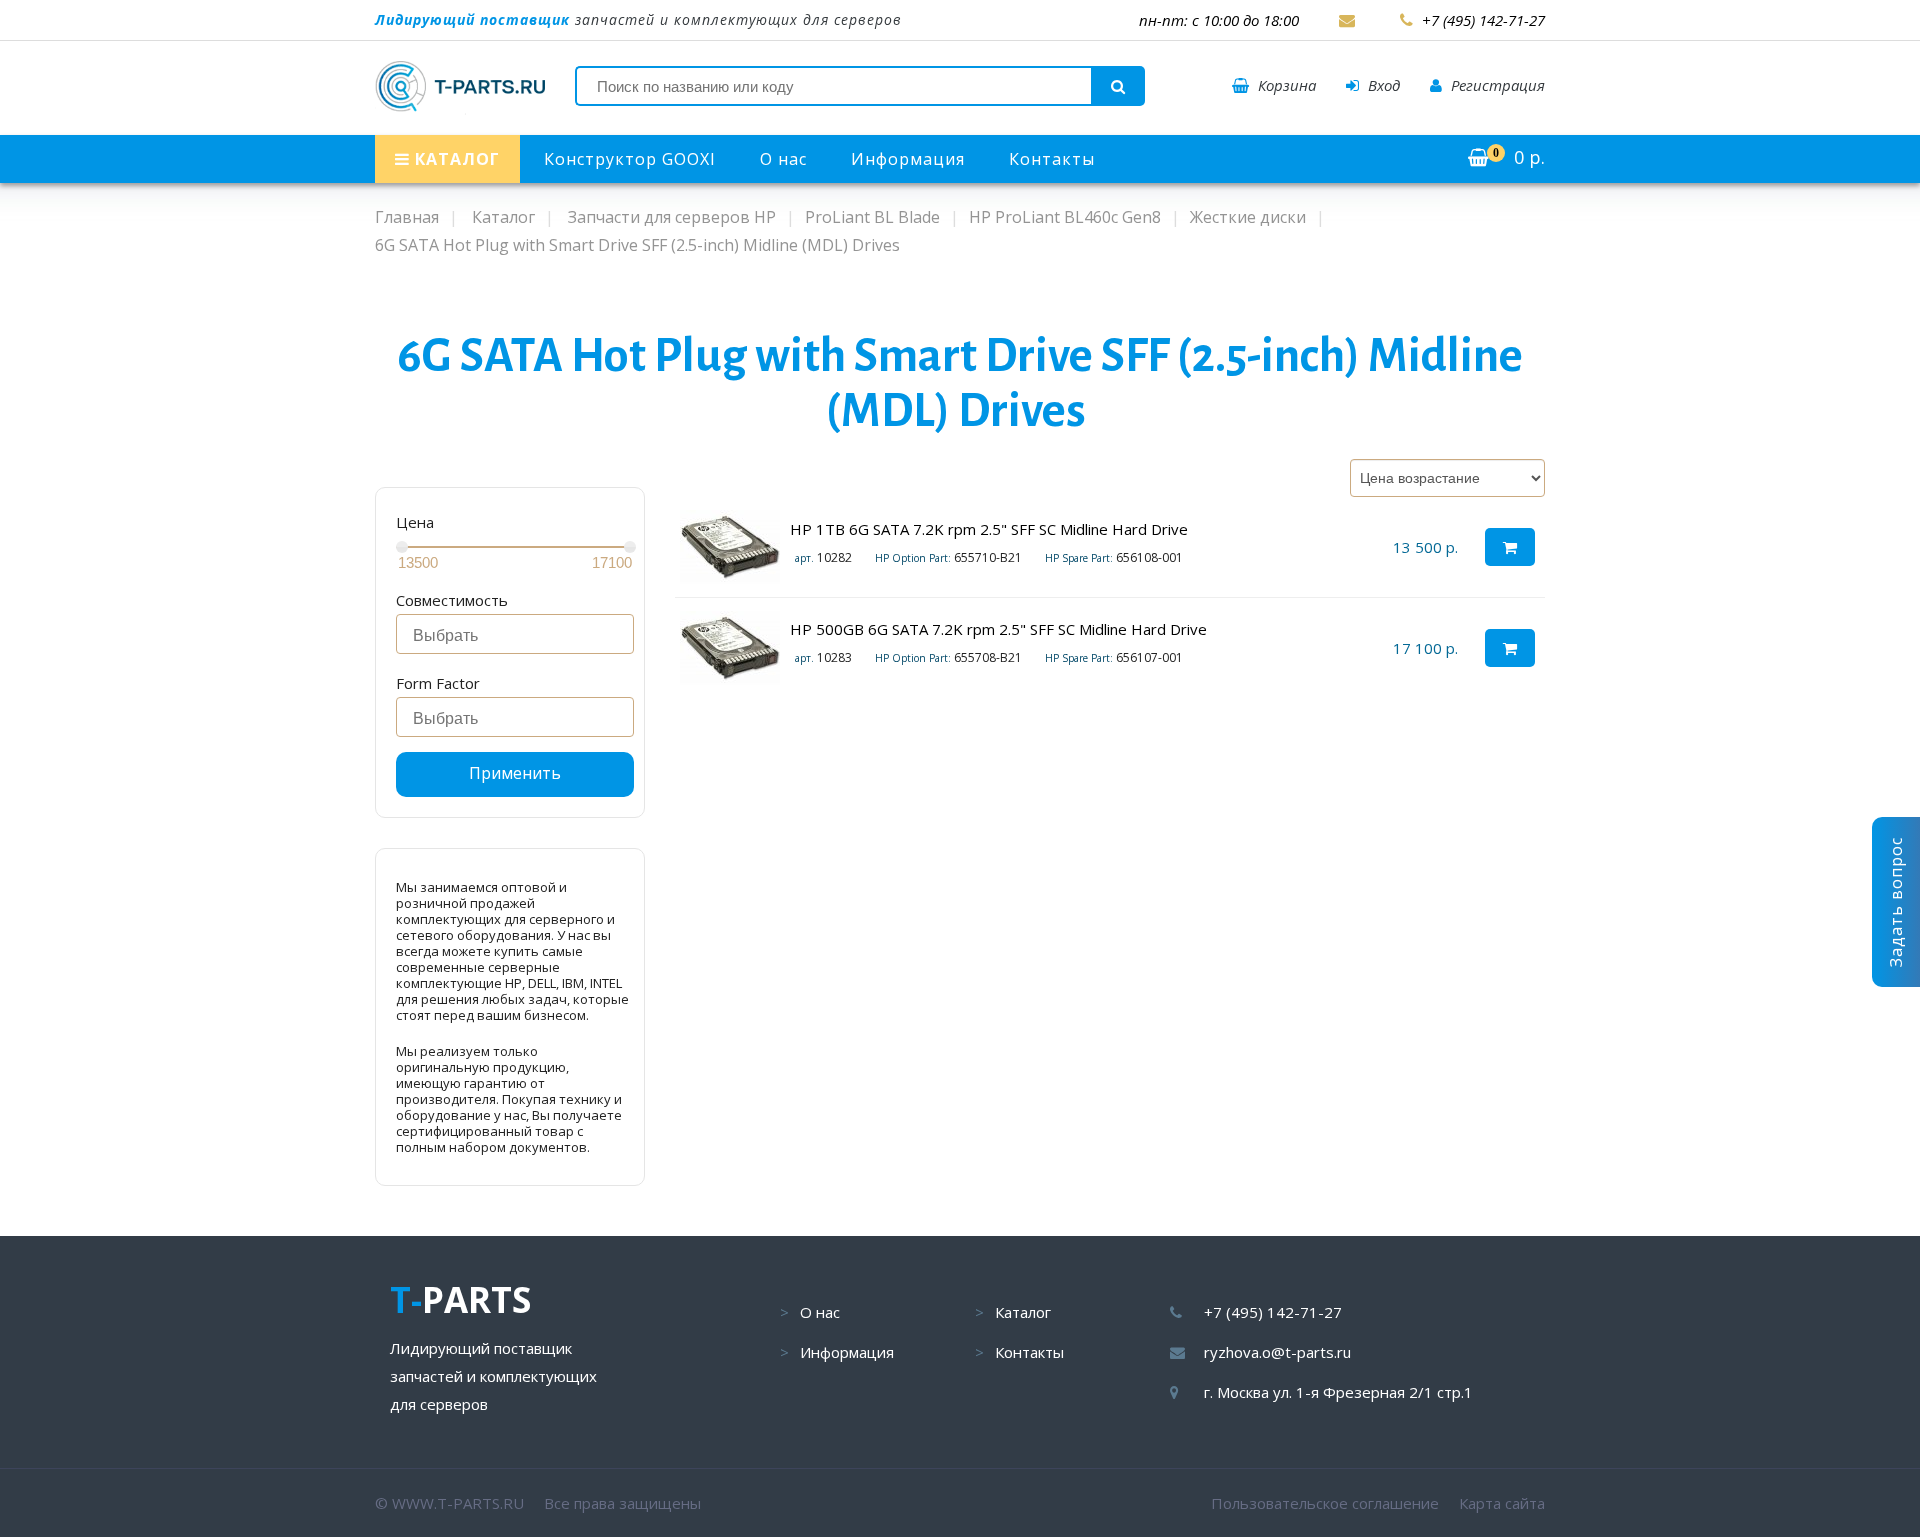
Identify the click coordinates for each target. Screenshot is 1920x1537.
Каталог (1023, 1312)
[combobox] (515, 634)
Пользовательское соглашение (1325, 1503)
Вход (1382, 85)
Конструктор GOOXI (630, 159)
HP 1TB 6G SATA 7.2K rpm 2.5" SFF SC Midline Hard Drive (989, 529)
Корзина (1285, 85)
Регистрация (1496, 85)
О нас (783, 159)
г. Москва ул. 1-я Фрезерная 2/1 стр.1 (1338, 1392)
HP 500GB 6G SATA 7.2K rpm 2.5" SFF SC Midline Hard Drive (998, 629)
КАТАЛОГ (455, 159)
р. (1519, 157)
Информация (908, 159)
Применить (515, 773)
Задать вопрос (1896, 902)
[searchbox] (520, 636)
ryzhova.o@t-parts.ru (1277, 1352)
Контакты (1052, 159)
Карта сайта (1502, 1503)
